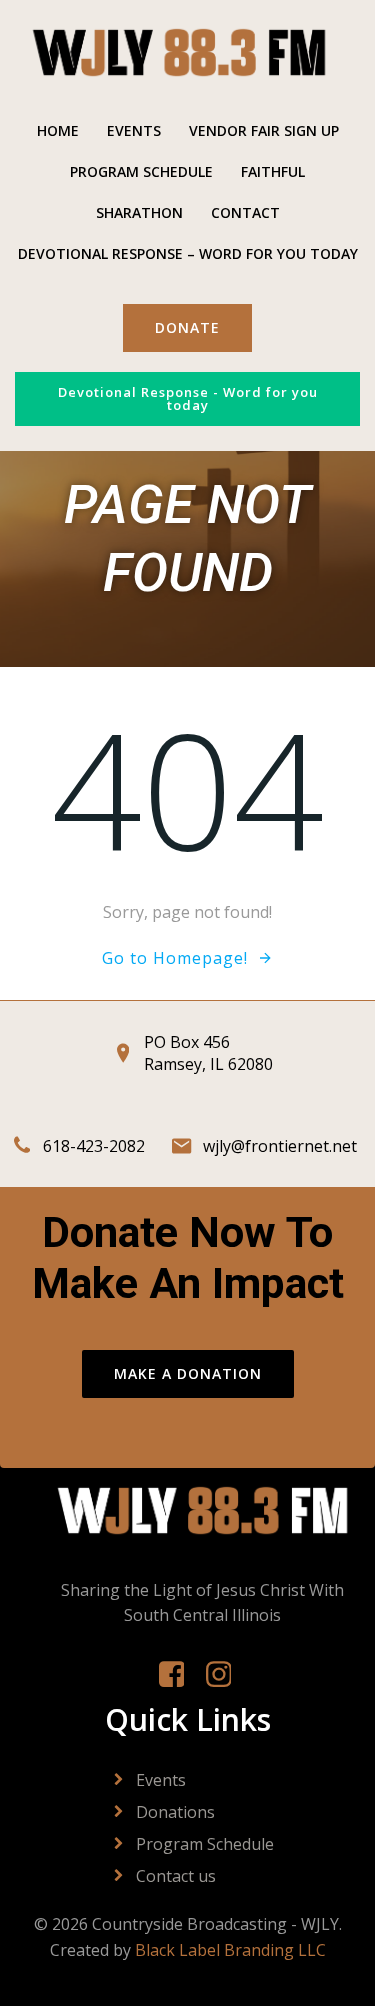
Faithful (273, 171)
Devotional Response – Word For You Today (188, 253)
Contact (245, 212)
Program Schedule (141, 171)
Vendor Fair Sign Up (264, 130)
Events (134, 130)
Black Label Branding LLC (230, 1950)
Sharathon (139, 212)
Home (58, 130)
